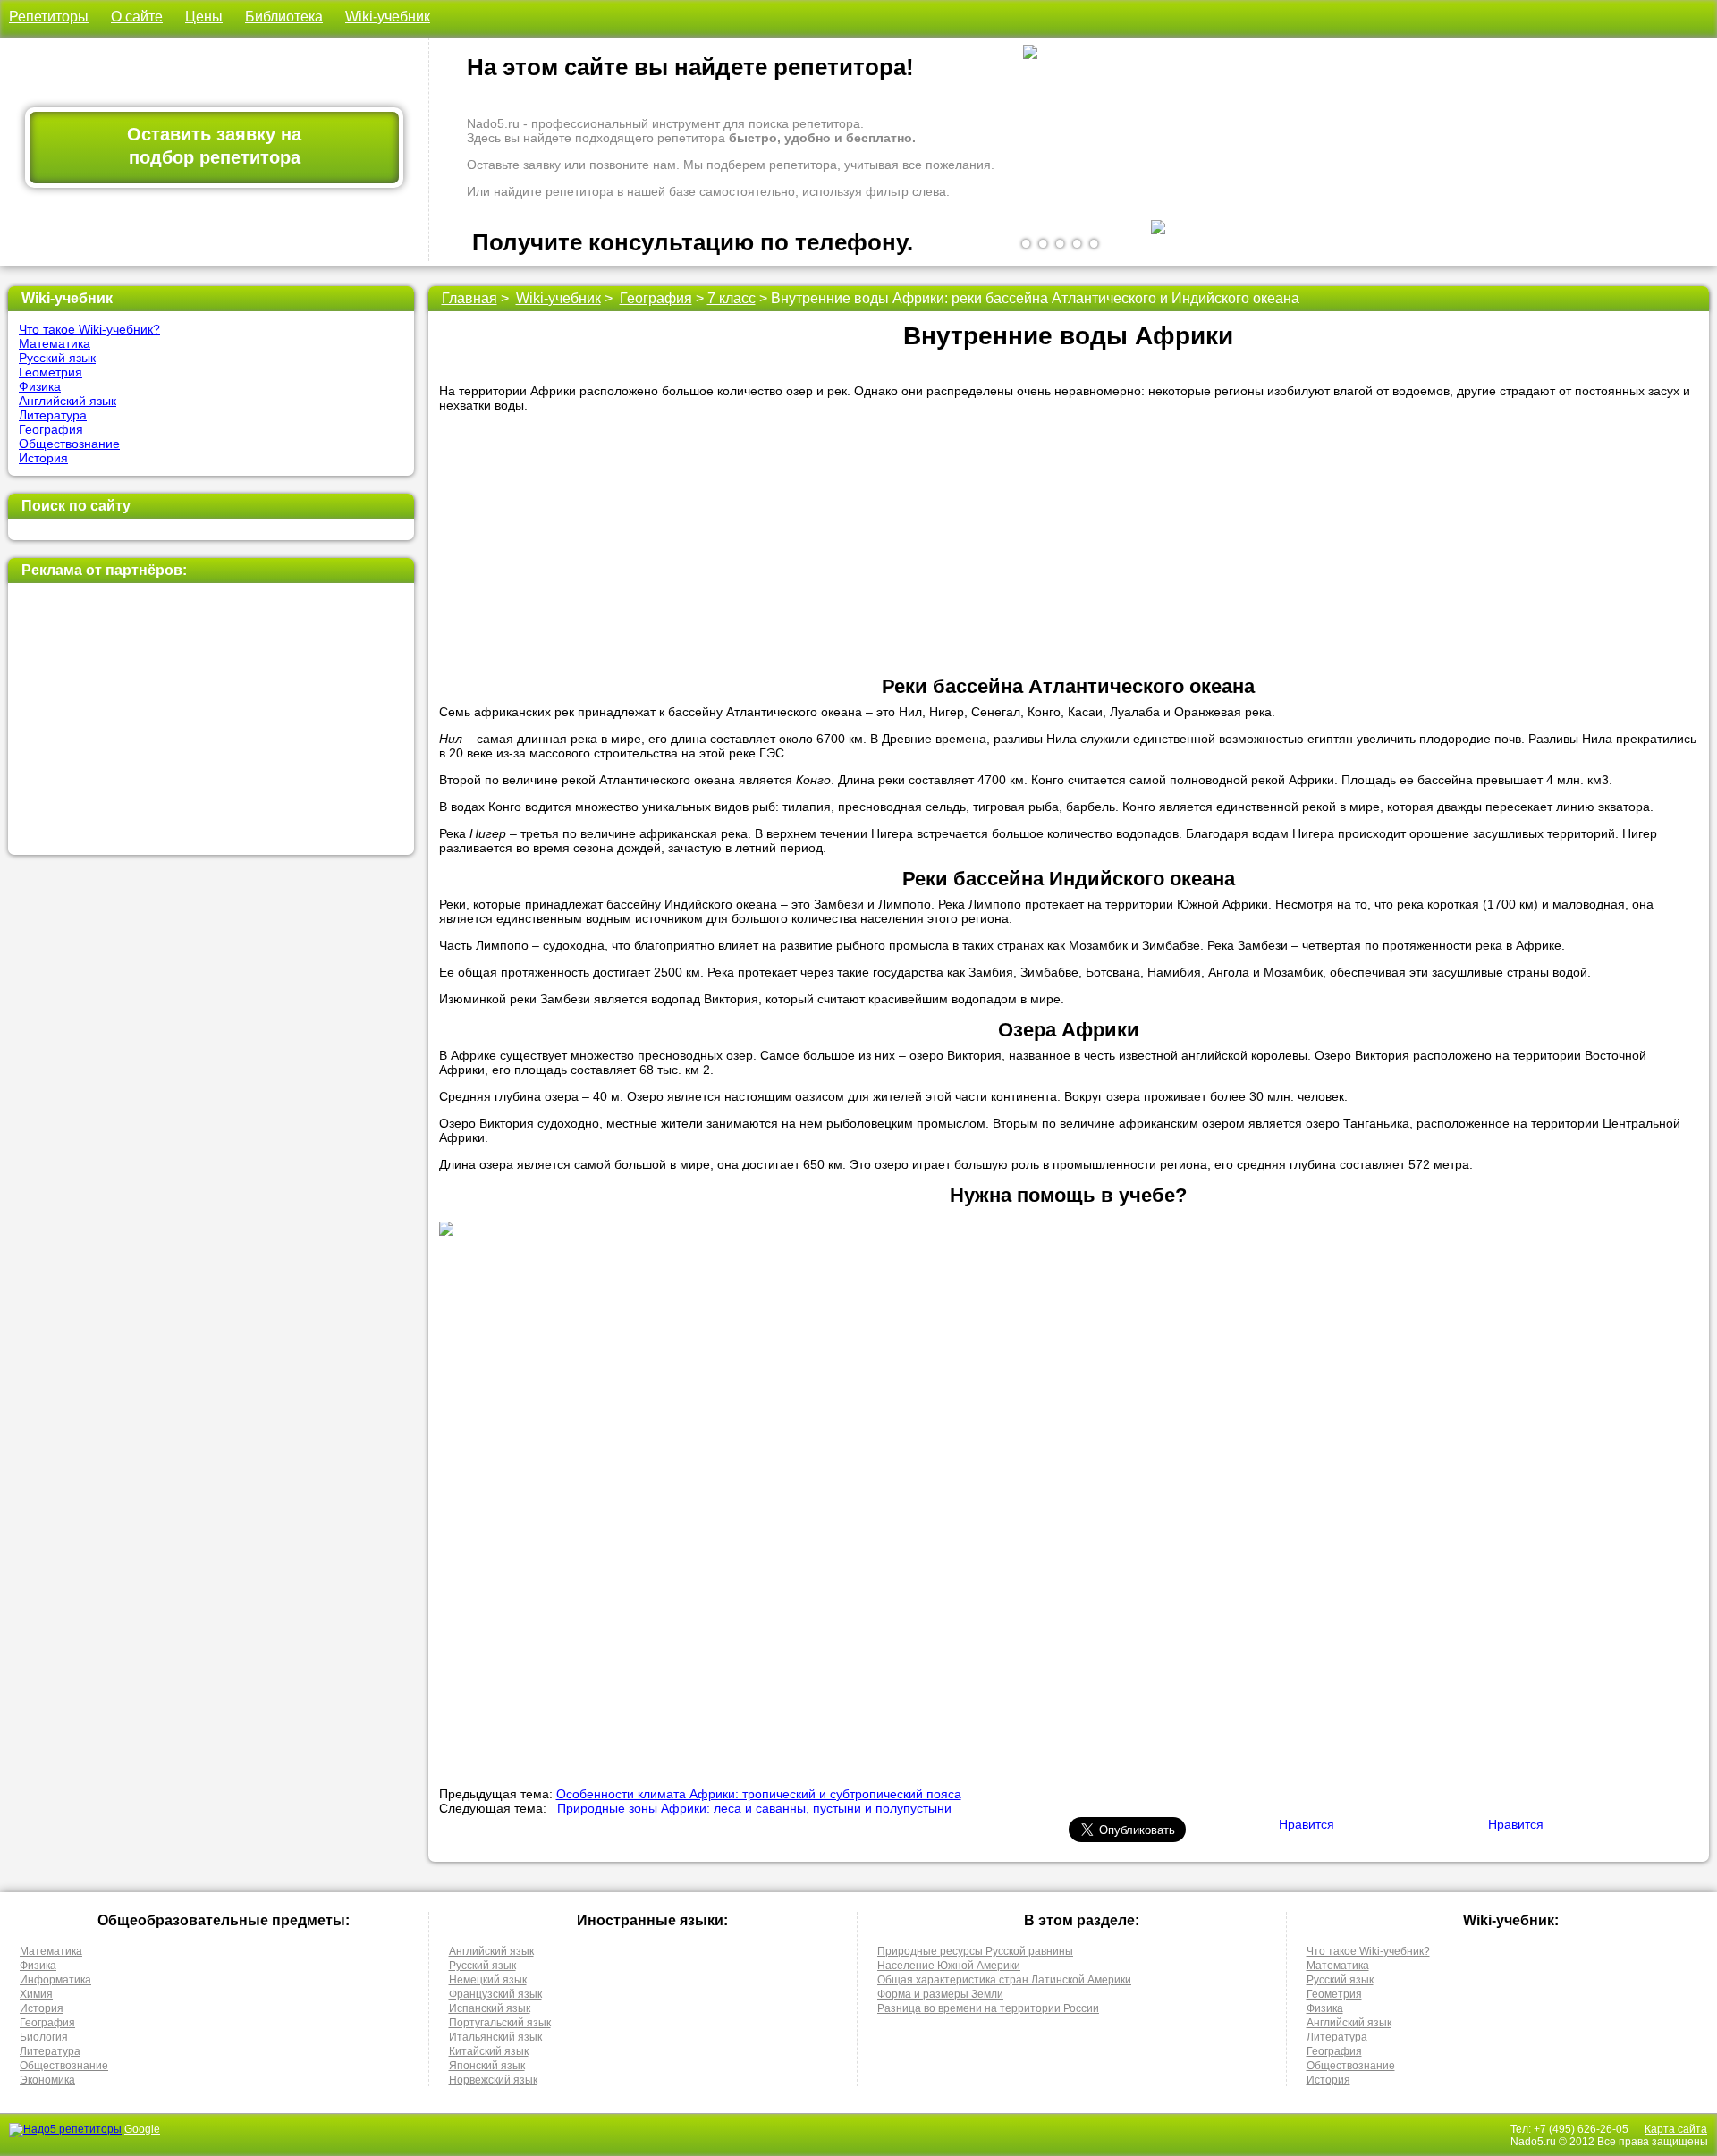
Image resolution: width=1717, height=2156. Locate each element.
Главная (469, 298)
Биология (44, 2037)
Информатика (55, 1980)
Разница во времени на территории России (988, 2008)
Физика (40, 386)
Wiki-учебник (388, 17)
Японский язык (487, 2066)
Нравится (1307, 1824)
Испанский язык (490, 2008)
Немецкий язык (488, 1980)
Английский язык (68, 401)
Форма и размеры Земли (940, 1994)
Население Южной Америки (949, 1966)
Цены (204, 17)
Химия (36, 1994)
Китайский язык (489, 2051)
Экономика (47, 2080)
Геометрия (51, 372)
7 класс (732, 298)
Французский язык (495, 1994)
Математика (55, 343)
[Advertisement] (209, 719)
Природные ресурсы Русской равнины (975, 1951)
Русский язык (57, 358)
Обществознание (69, 444)
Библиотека (284, 17)
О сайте (137, 17)
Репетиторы (49, 17)
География (51, 429)
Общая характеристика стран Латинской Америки (1004, 1980)
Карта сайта (1676, 2129)
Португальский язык (500, 2023)
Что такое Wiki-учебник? (89, 329)
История (43, 458)
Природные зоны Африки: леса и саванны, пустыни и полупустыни (754, 1808)
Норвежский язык (493, 2080)
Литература (53, 415)
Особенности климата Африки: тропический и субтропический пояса (759, 1794)
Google (142, 2129)
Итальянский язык (495, 2037)
